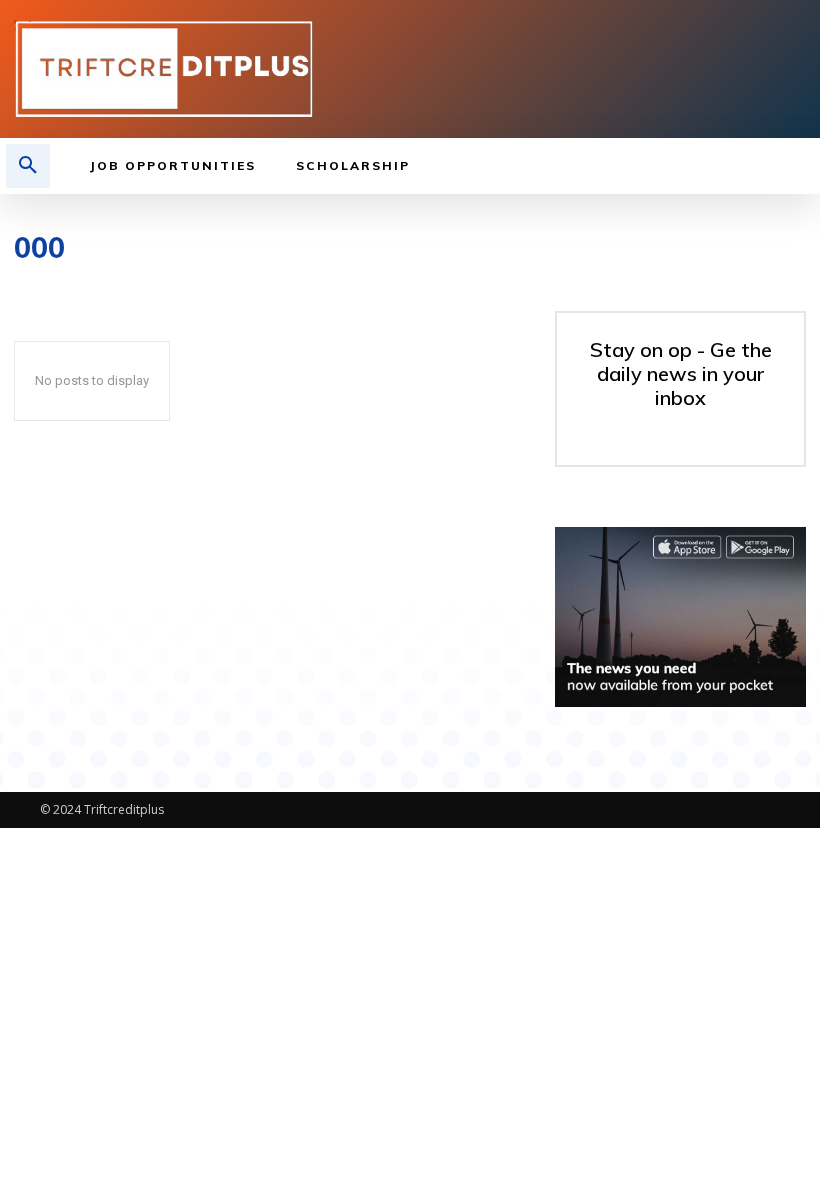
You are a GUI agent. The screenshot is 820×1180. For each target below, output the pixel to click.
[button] (28, 166)
